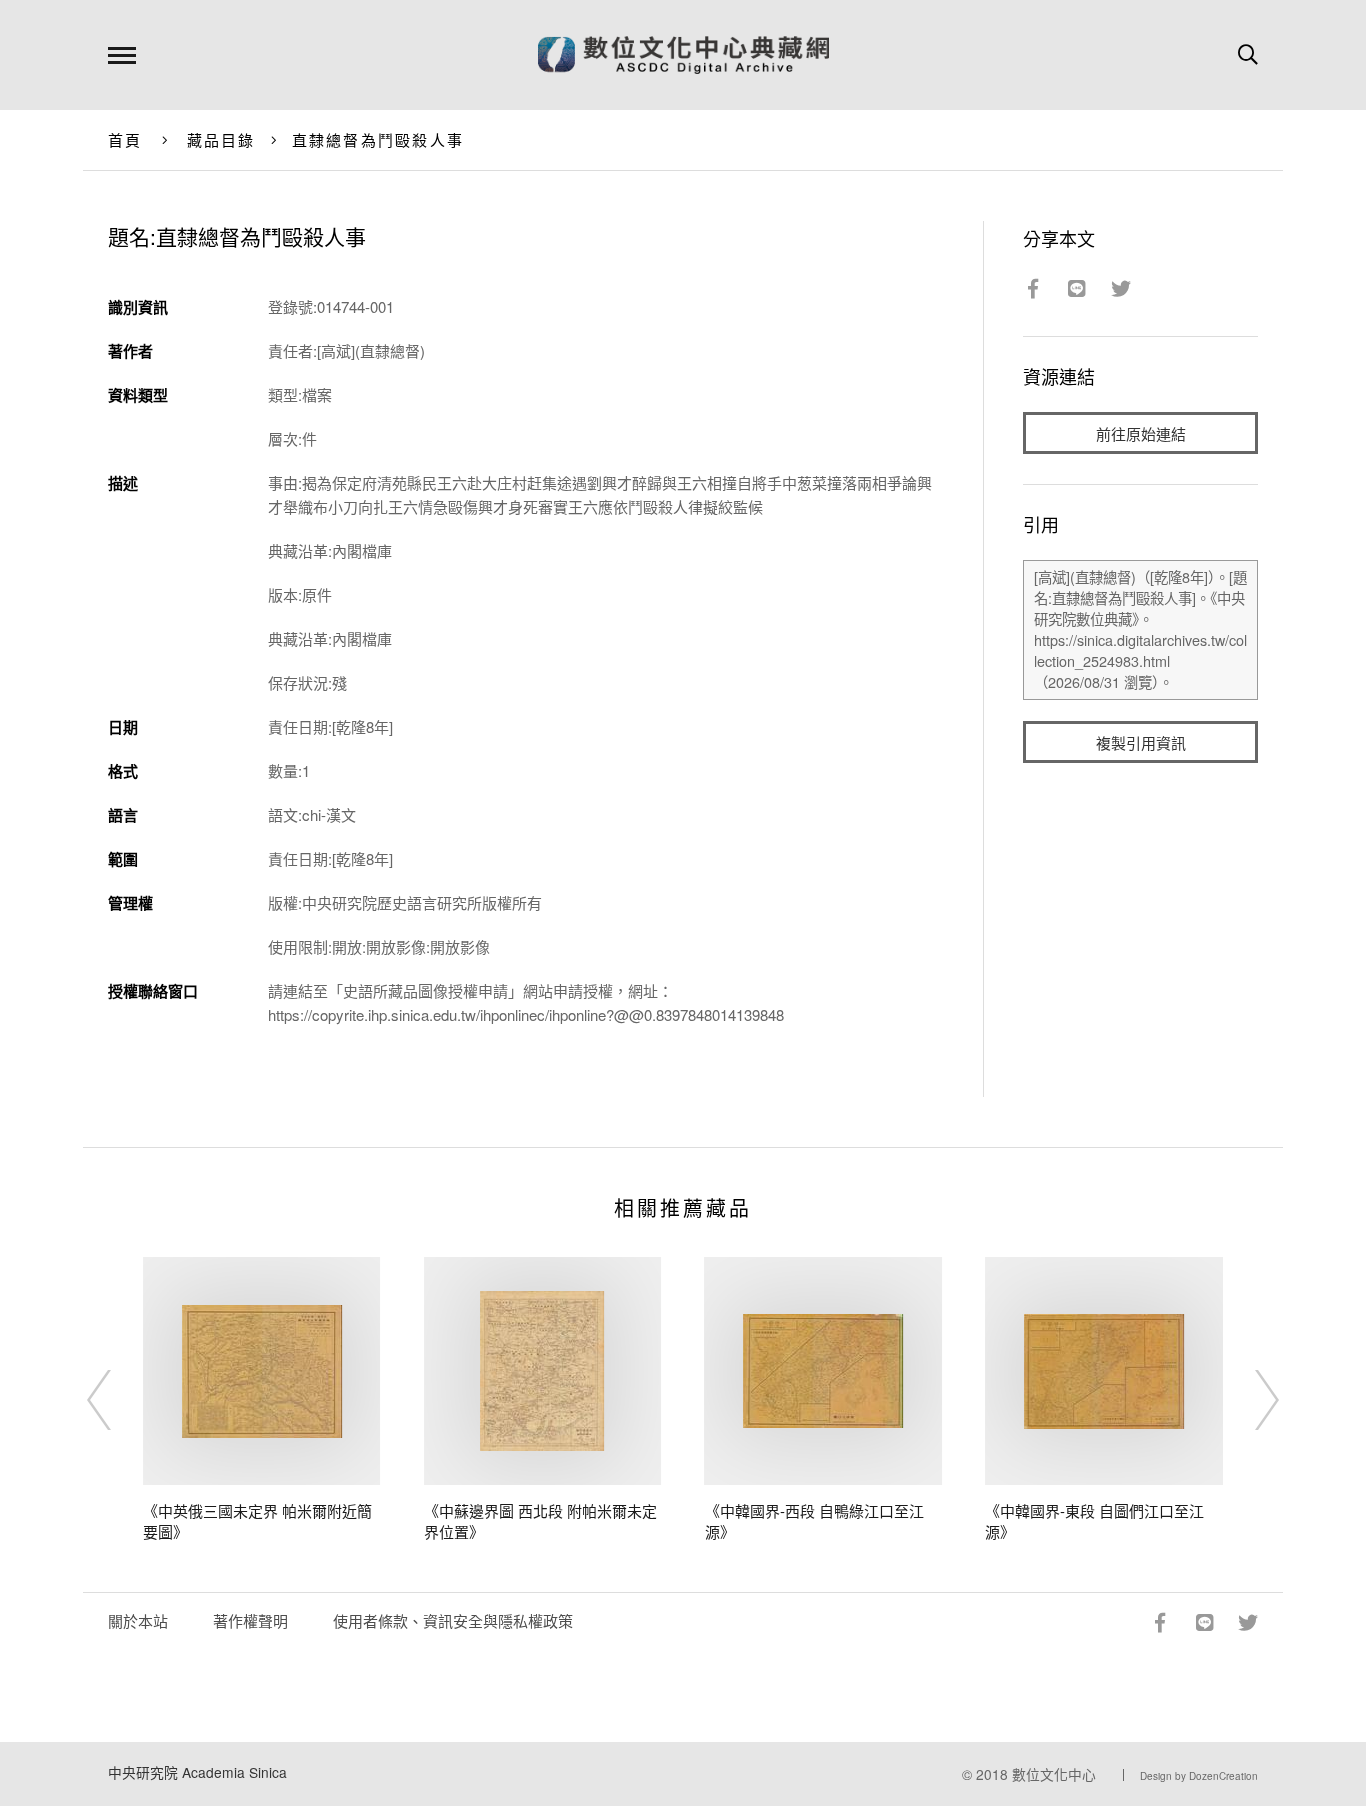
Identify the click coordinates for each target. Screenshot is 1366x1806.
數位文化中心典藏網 (683, 55)
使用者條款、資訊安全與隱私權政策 (453, 1620)
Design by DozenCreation (1199, 1776)
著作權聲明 (250, 1620)
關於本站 (138, 1620)
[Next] (1249, 1400)
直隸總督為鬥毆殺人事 (378, 139)
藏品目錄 (221, 139)
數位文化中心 (1054, 1774)
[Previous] (117, 1400)
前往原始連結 (1141, 433)
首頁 (125, 139)
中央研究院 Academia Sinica (197, 1772)
